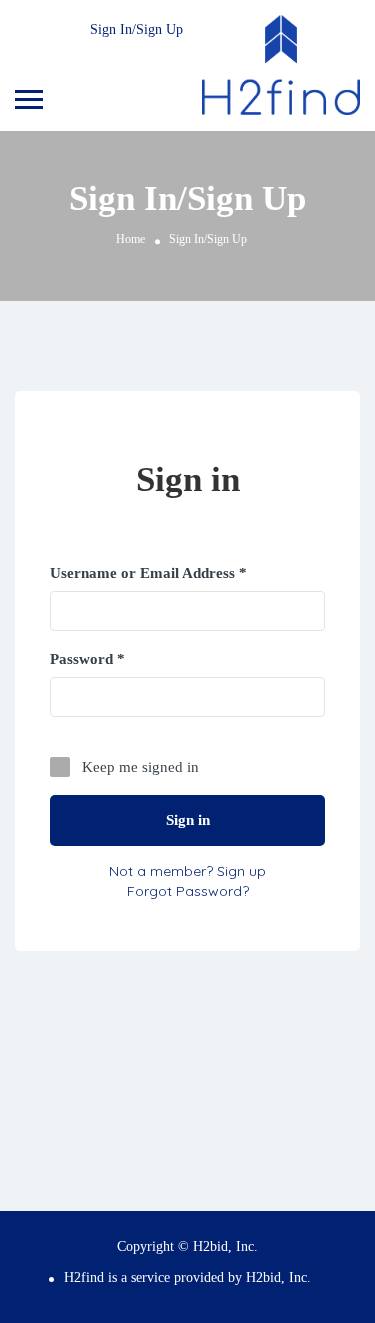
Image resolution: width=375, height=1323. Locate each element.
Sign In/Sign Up (136, 29)
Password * (87, 659)
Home (130, 239)
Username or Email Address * (148, 573)
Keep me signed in (140, 767)
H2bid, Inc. (278, 1277)
